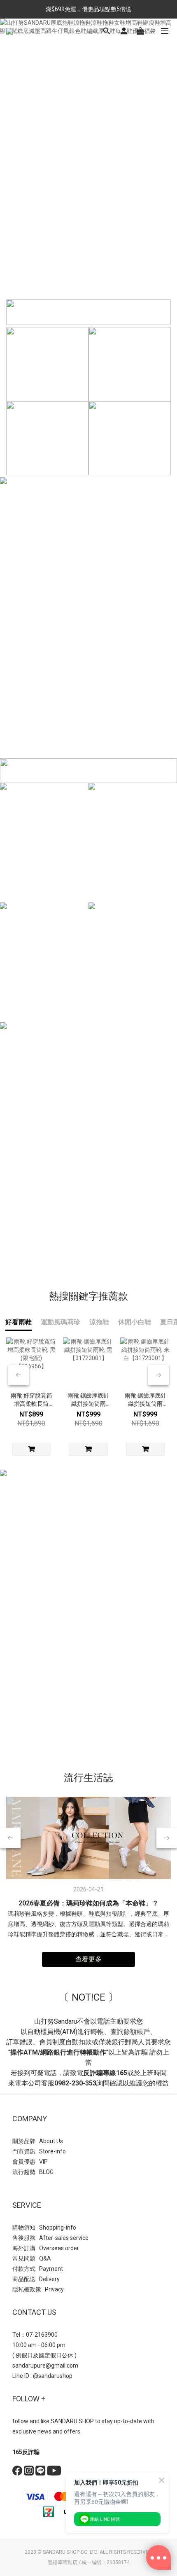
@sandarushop (53, 2376)
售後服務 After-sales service (50, 2238)
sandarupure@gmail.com (45, 2366)
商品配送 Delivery (36, 2279)
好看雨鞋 (19, 1322)
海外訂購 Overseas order (46, 2248)
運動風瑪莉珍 (61, 1322)
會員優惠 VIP (30, 2162)
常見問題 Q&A (32, 2258)
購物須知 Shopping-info (44, 2228)
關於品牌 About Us (38, 2141)
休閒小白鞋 (135, 1322)
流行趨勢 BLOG (33, 2172)
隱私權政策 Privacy (38, 2289)
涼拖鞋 (99, 1322)
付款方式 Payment (38, 2269)
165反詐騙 (26, 2452)
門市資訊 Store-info (39, 2151)
